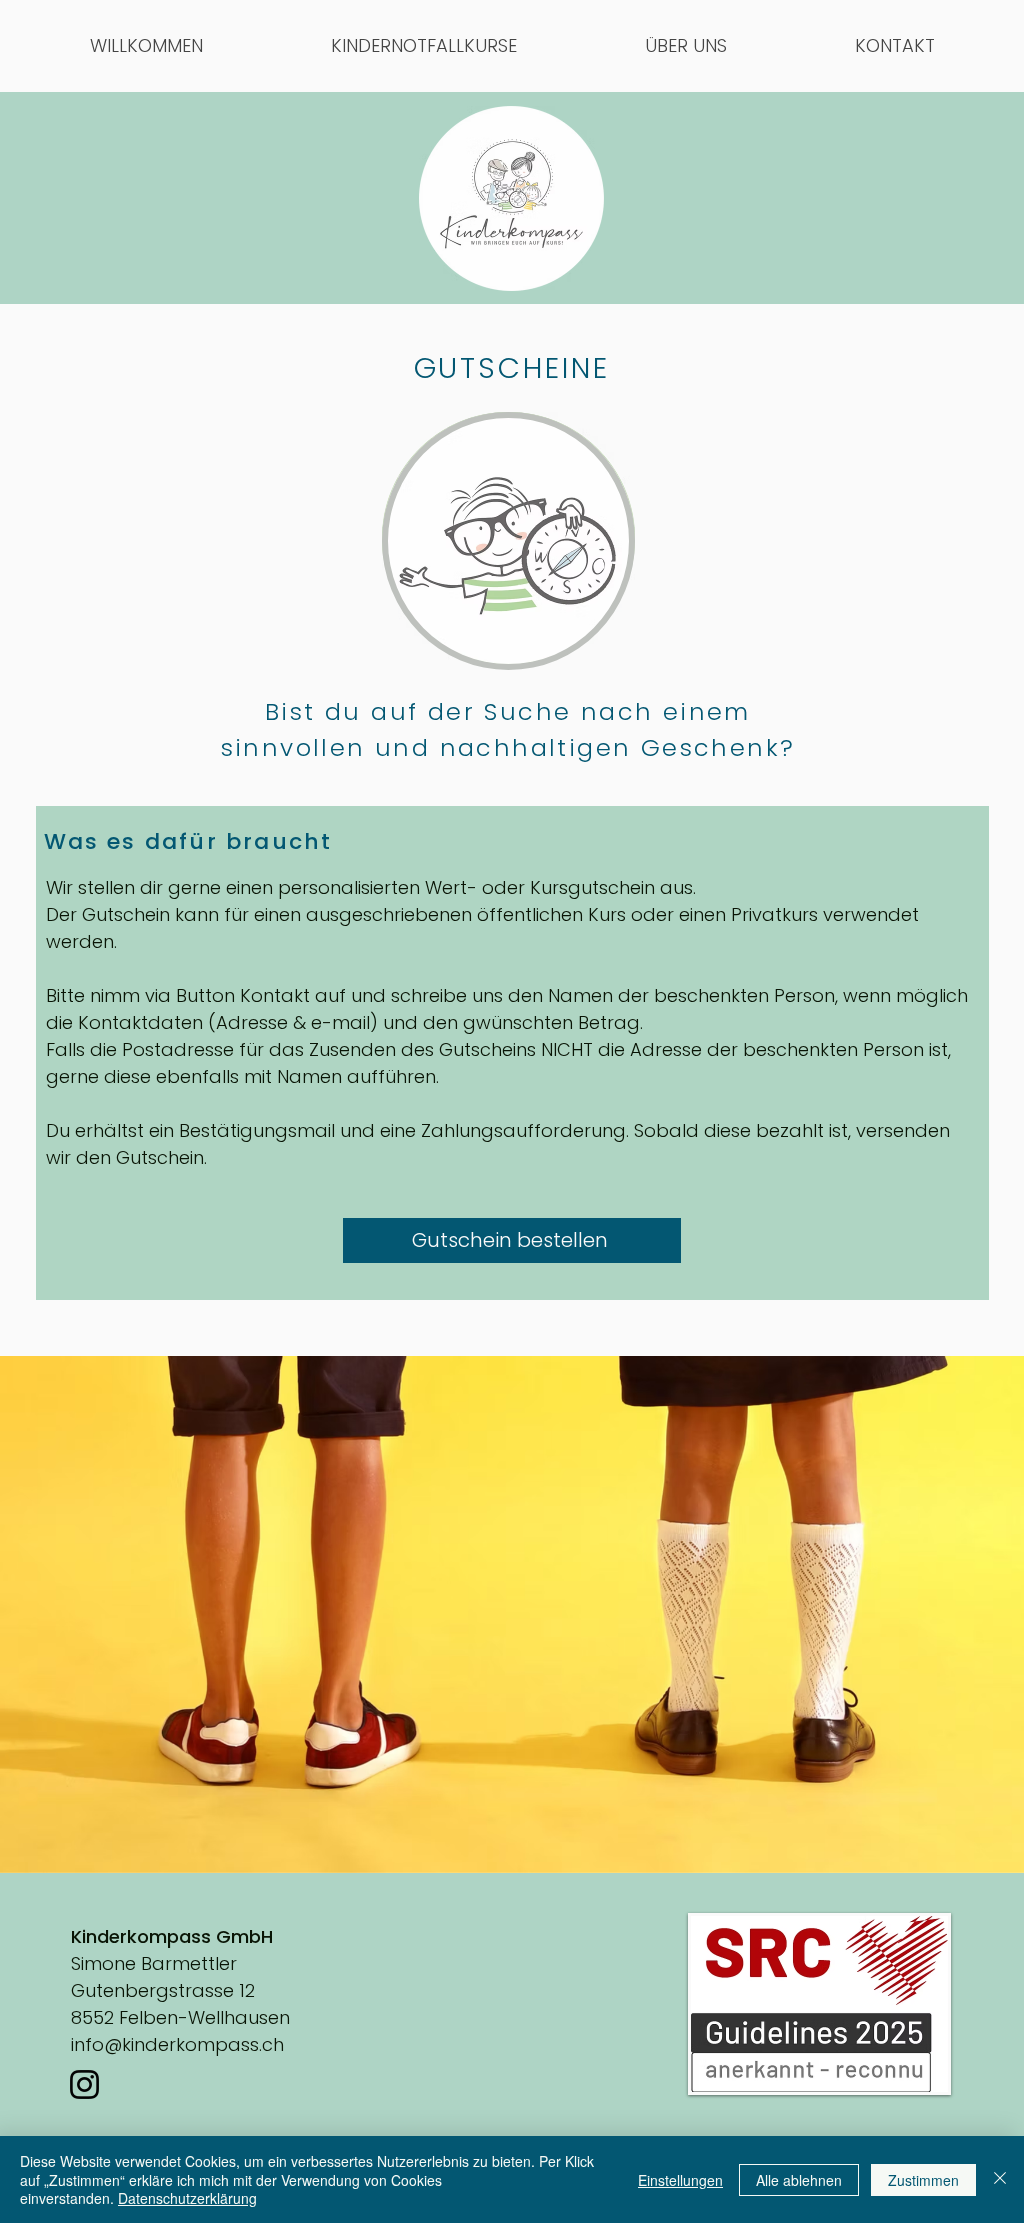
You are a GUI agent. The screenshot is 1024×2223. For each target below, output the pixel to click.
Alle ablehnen (799, 2180)
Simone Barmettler (154, 1963)
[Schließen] (1000, 2179)
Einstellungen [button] (680, 2180)
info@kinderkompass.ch (177, 2044)
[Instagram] (84, 2084)
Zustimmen (923, 2180)
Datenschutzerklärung (187, 2198)
